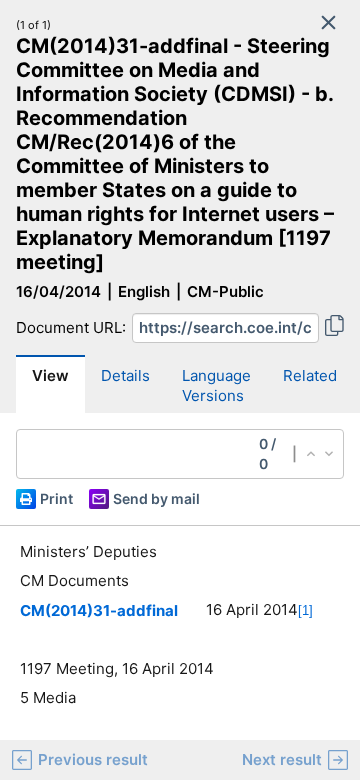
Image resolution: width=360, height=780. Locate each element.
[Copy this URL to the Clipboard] (334, 328)
